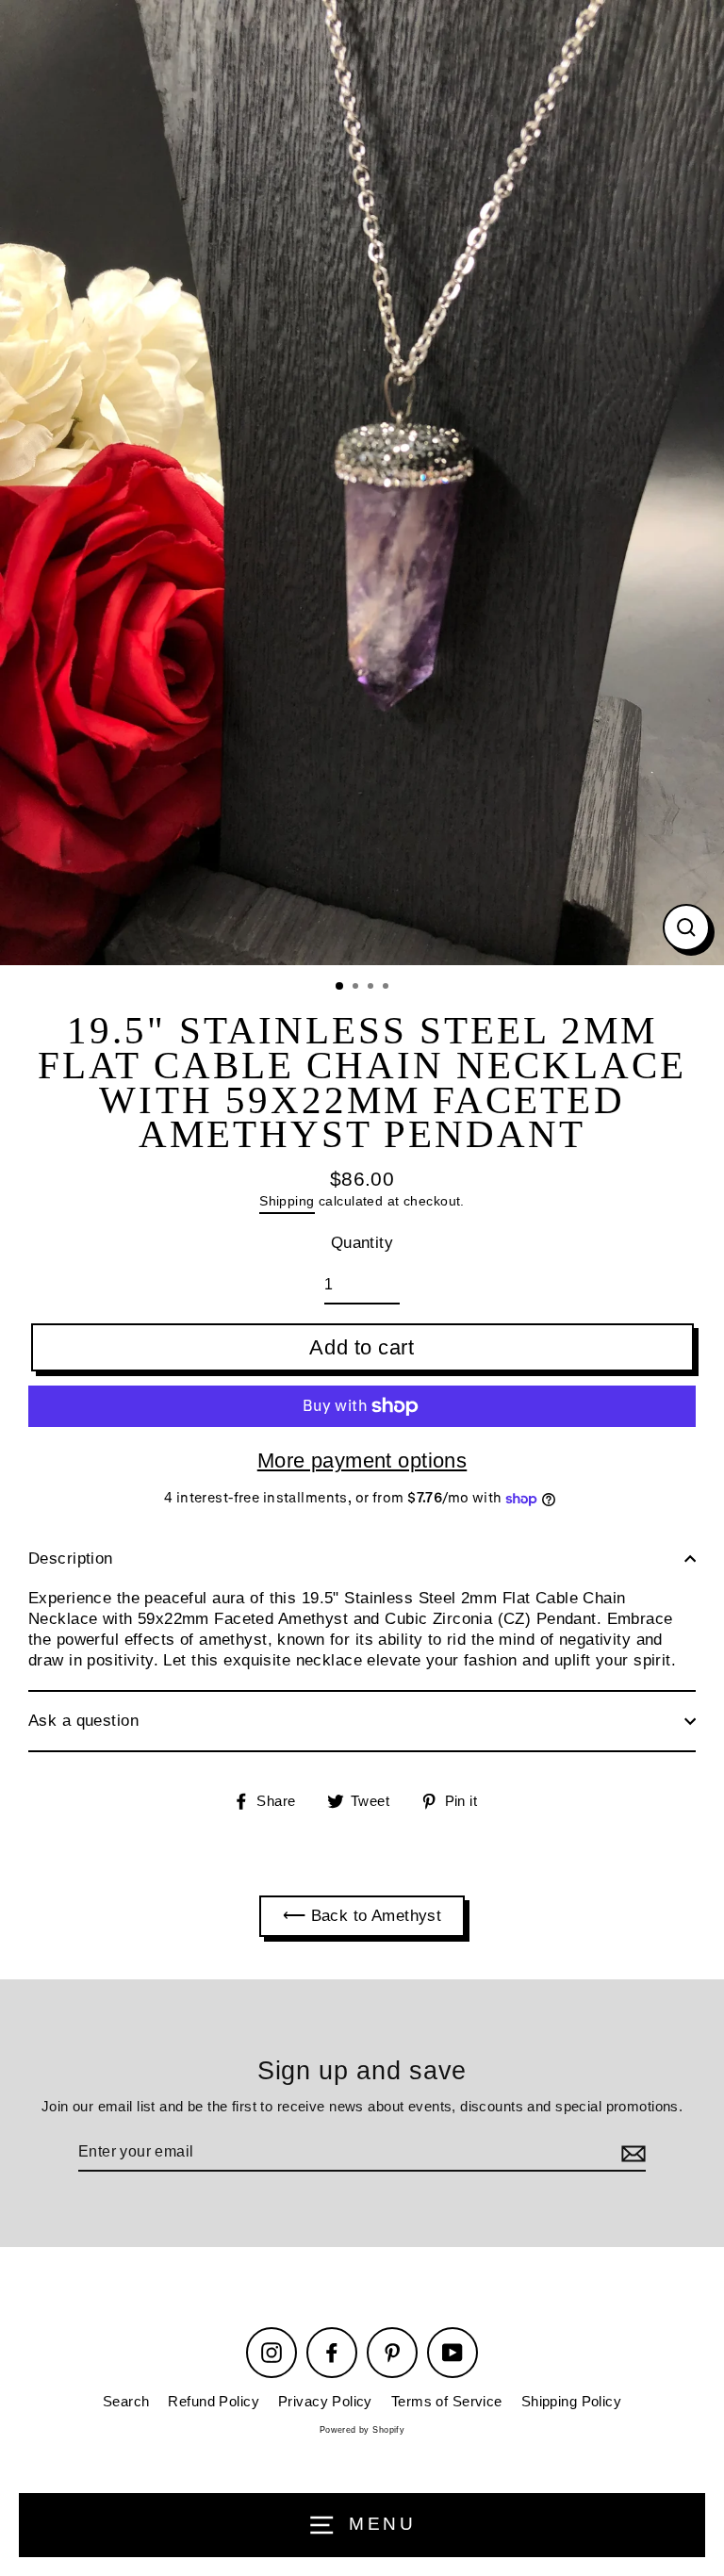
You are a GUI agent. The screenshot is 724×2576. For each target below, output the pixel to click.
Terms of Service (447, 2401)
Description (71, 1559)
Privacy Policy (325, 2401)
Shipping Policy (571, 2401)
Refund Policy (214, 2401)
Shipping (287, 1201)
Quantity (362, 1243)
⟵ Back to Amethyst (362, 1916)
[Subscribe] (631, 2153)
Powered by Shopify (362, 2430)
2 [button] (357, 988)
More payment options (362, 1460)
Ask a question (83, 1721)
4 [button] (387, 988)
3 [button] (372, 988)
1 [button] (340, 987)
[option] (362, 483)
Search (126, 2401)
